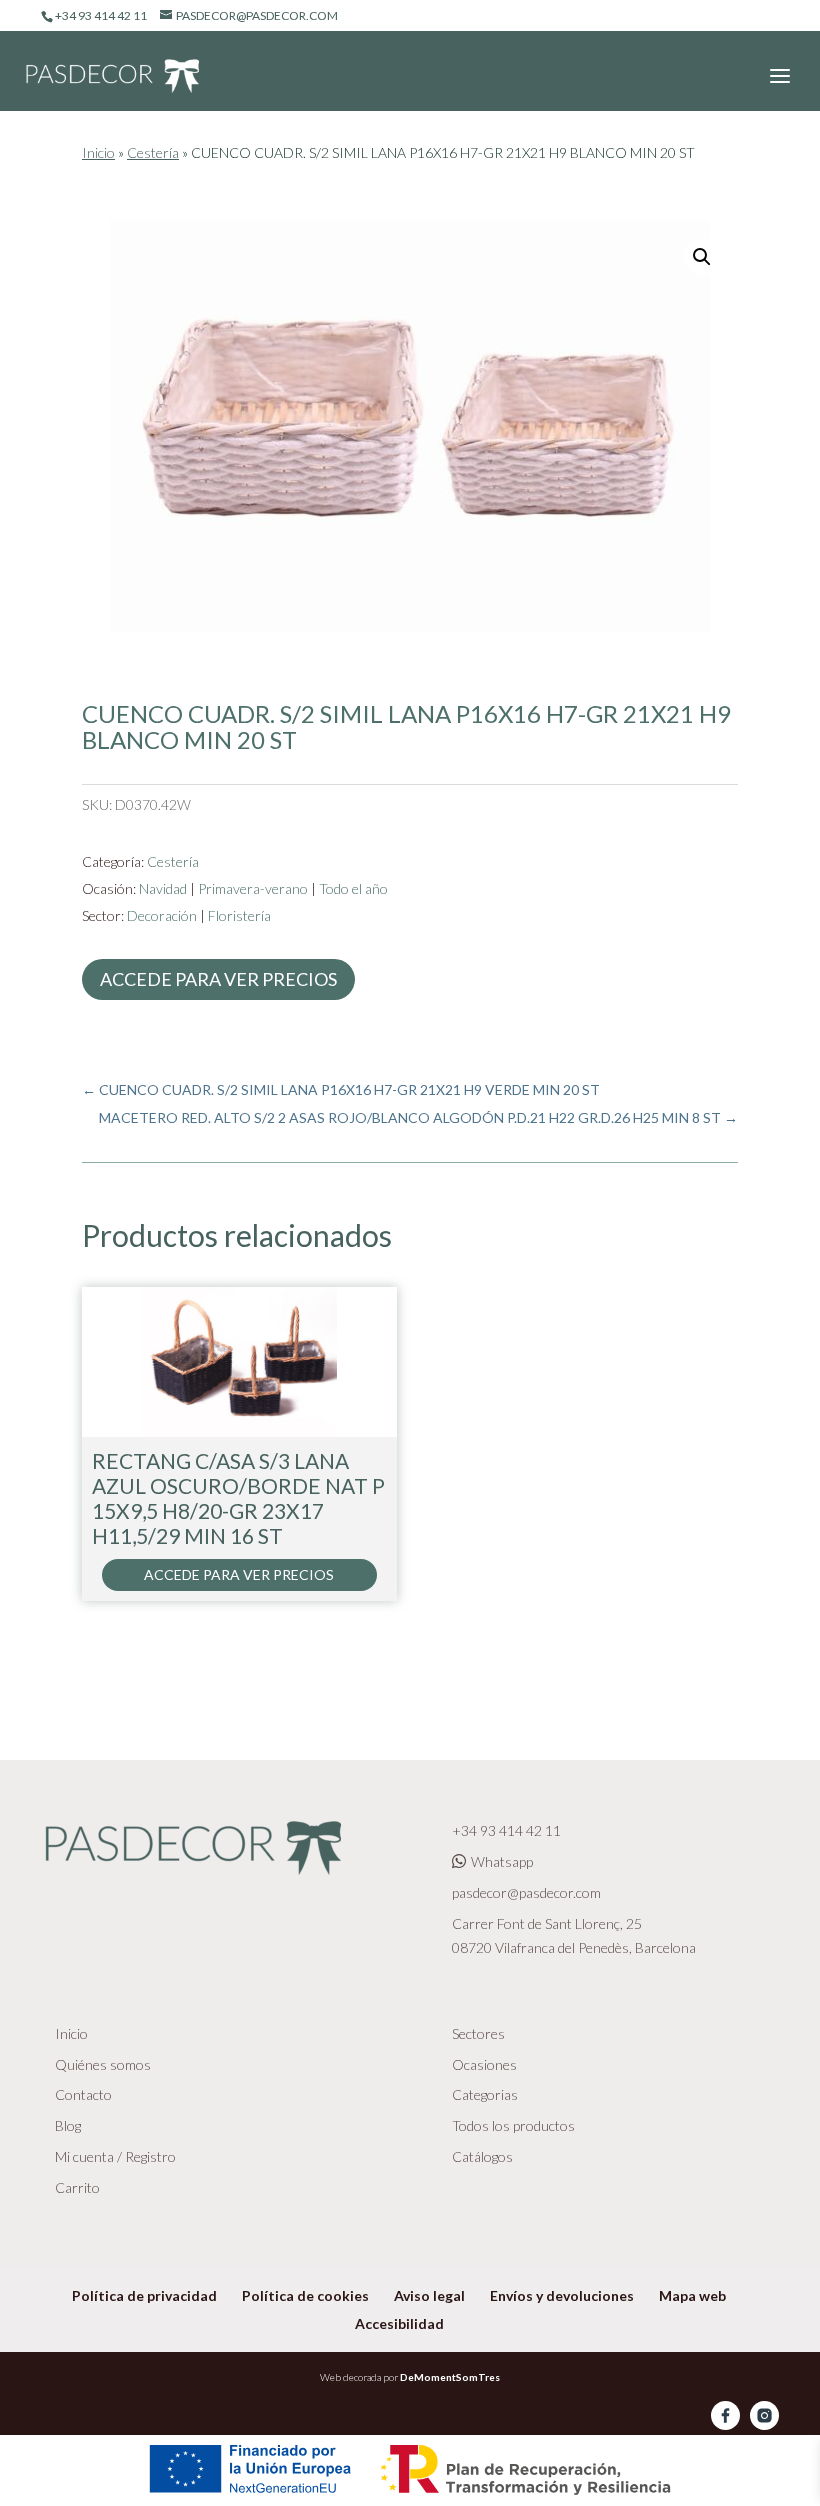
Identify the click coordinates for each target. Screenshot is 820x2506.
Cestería (153, 152)
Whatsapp (502, 1861)
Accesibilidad (399, 2323)
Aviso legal (429, 2295)
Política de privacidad (144, 2295)
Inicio (98, 152)
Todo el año (353, 888)
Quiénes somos (103, 2064)
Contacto (83, 2094)
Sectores (478, 2033)
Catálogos (482, 2156)
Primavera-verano (253, 888)
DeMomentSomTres (450, 2377)
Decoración (162, 915)
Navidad (163, 888)
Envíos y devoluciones (562, 2295)
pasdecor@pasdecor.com (526, 1892)
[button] (702, 257)
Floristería (239, 915)
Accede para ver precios (218, 979)
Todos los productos (513, 2125)
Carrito (77, 2187)
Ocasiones (484, 2064)
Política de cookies (305, 2295)
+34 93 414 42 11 (506, 1830)
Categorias (485, 2094)
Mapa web (692, 2295)
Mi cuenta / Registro (115, 2156)
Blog (68, 2125)
